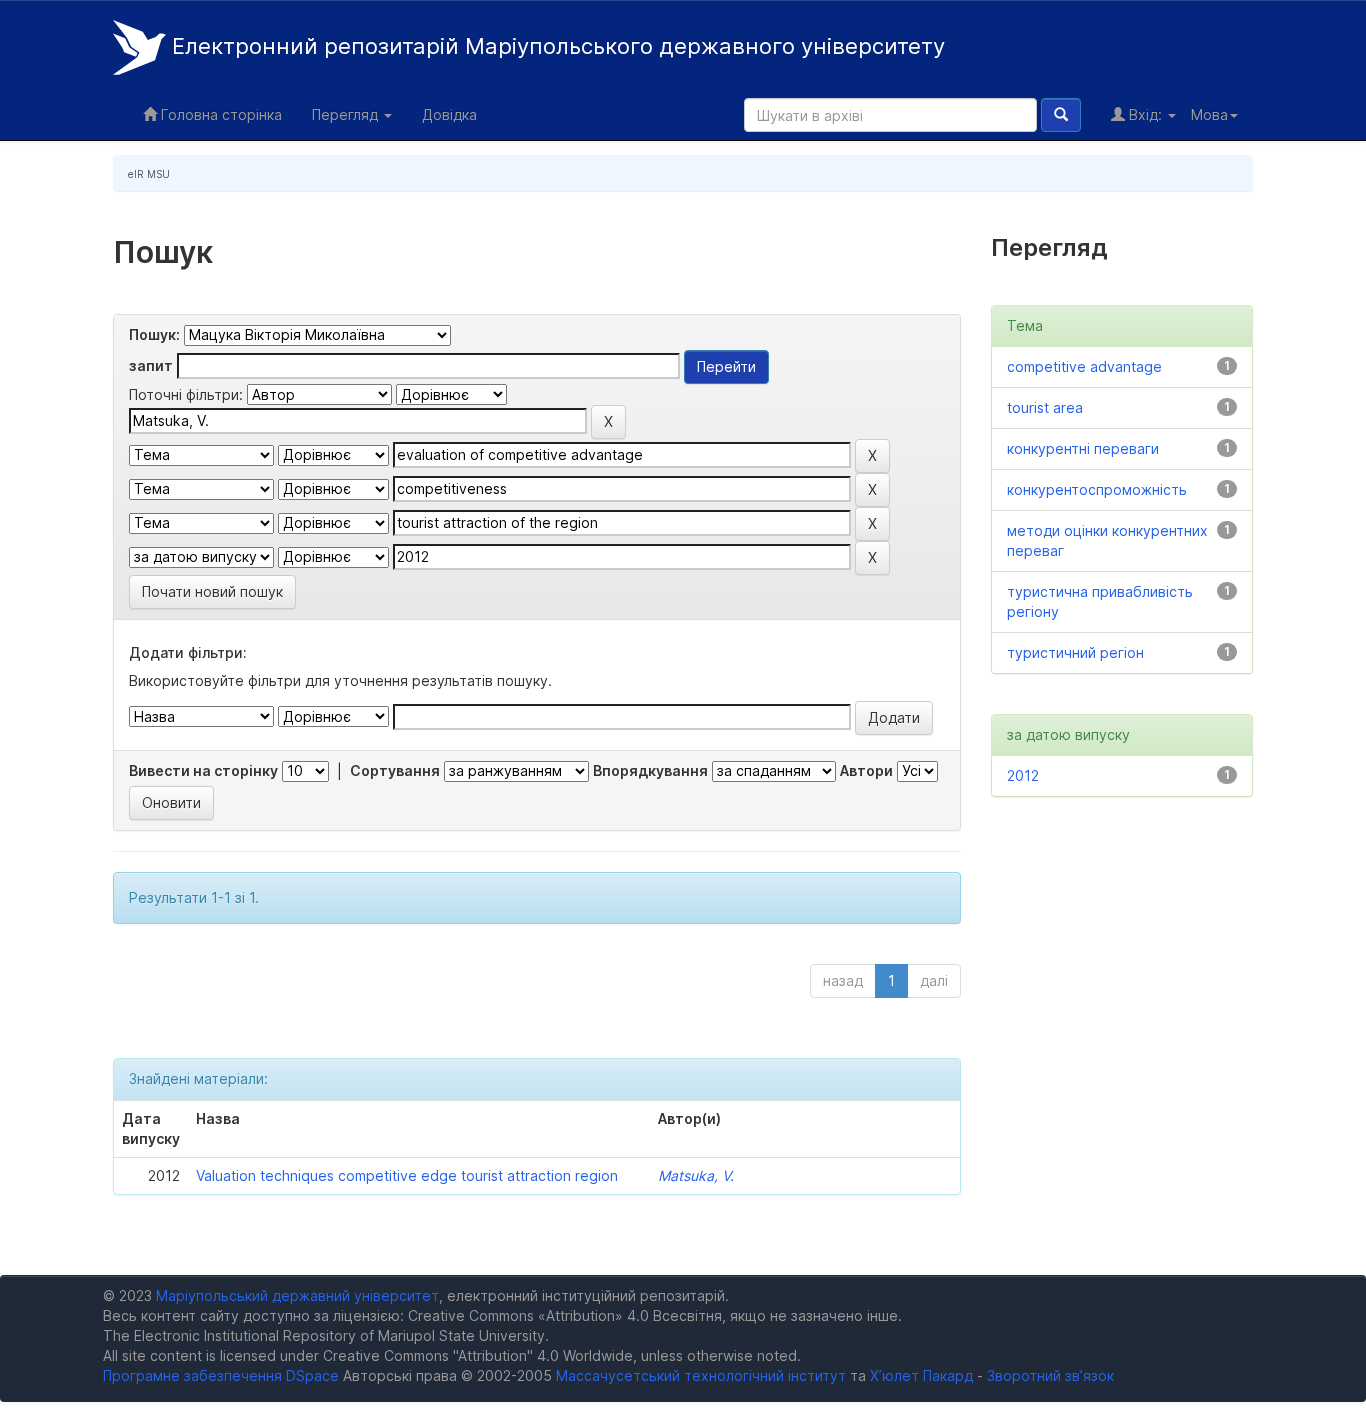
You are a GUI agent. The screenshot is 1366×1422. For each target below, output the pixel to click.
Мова (1209, 114)
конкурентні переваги (1083, 448)
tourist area (1045, 407)
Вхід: (1145, 114)
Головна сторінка (219, 114)
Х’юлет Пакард (921, 1375)
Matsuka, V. (696, 1175)
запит (151, 365)
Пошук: (154, 334)
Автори (866, 770)
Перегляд (347, 114)
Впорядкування (650, 770)
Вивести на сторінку (203, 770)
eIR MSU (149, 174)
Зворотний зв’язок (1050, 1375)
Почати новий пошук (212, 591)
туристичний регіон (1075, 652)
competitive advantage (1084, 366)
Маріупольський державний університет (297, 1295)
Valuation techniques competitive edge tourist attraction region (407, 1175)
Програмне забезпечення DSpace (221, 1375)
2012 (1023, 775)
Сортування (395, 770)
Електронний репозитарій (555, 46)
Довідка (449, 114)
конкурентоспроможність (1097, 489)
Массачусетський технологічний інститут (701, 1375)
